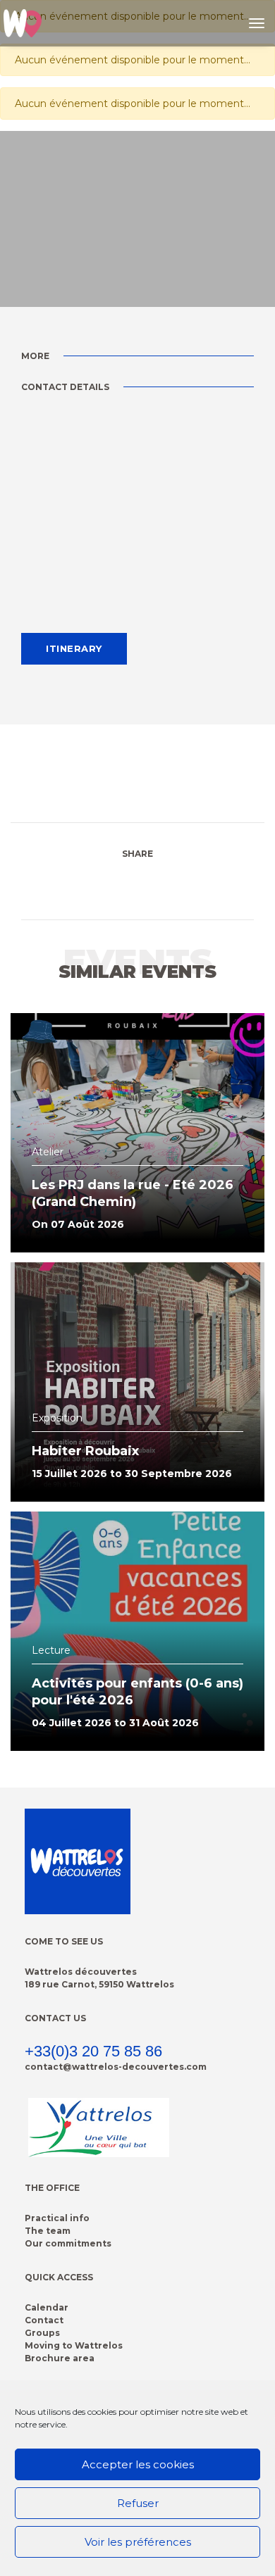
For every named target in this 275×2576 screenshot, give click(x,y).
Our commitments (68, 2243)
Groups (42, 2333)
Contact (44, 2320)
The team (48, 2231)
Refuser (138, 2503)
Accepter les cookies (138, 2464)
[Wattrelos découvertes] (23, 23)
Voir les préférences (138, 2542)
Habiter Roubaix (85, 1451)
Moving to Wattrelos (74, 2345)
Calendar (47, 2307)
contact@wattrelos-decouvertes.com (116, 2067)
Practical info (57, 2218)
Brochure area (60, 2358)
